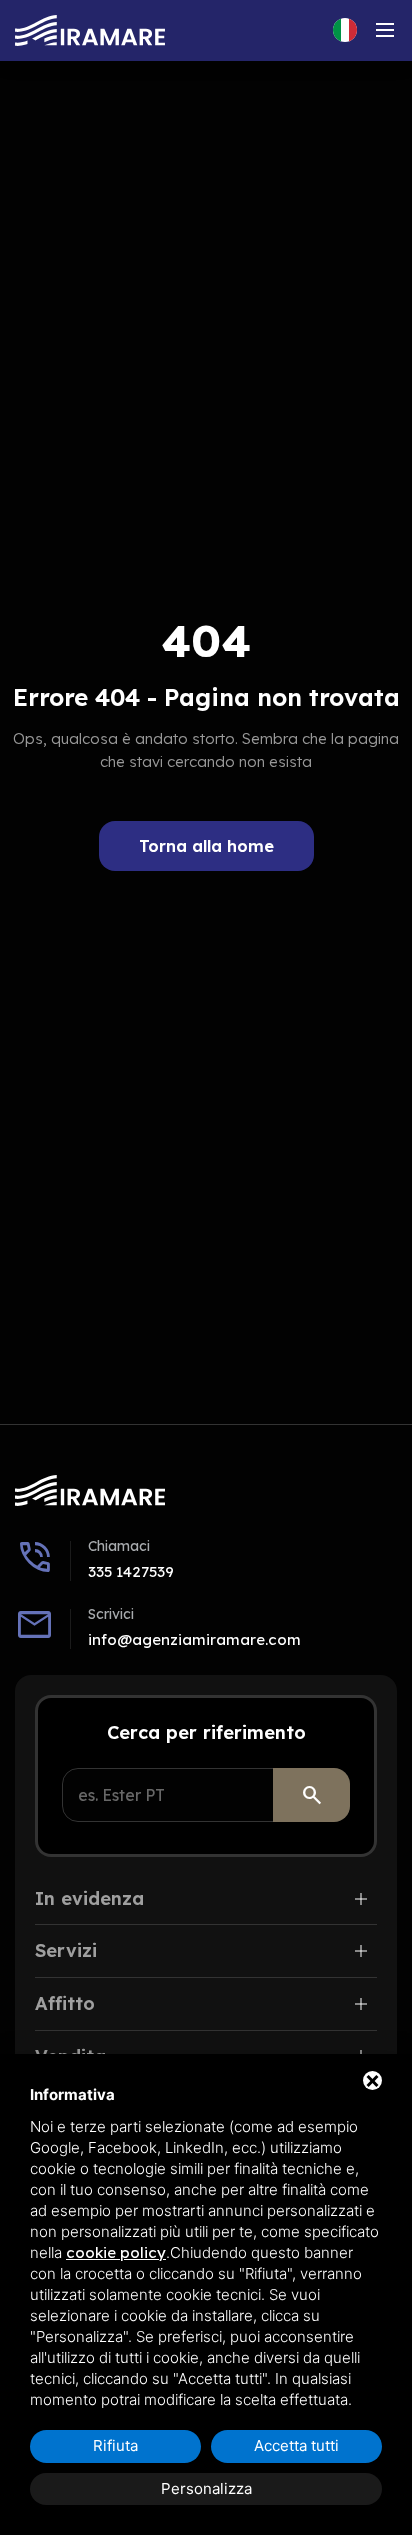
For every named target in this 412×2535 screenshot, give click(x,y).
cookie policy (116, 2252)
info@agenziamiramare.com (194, 1639)
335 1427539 (131, 1571)
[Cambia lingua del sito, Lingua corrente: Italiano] (345, 30)
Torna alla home (206, 846)
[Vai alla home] (90, 30)
